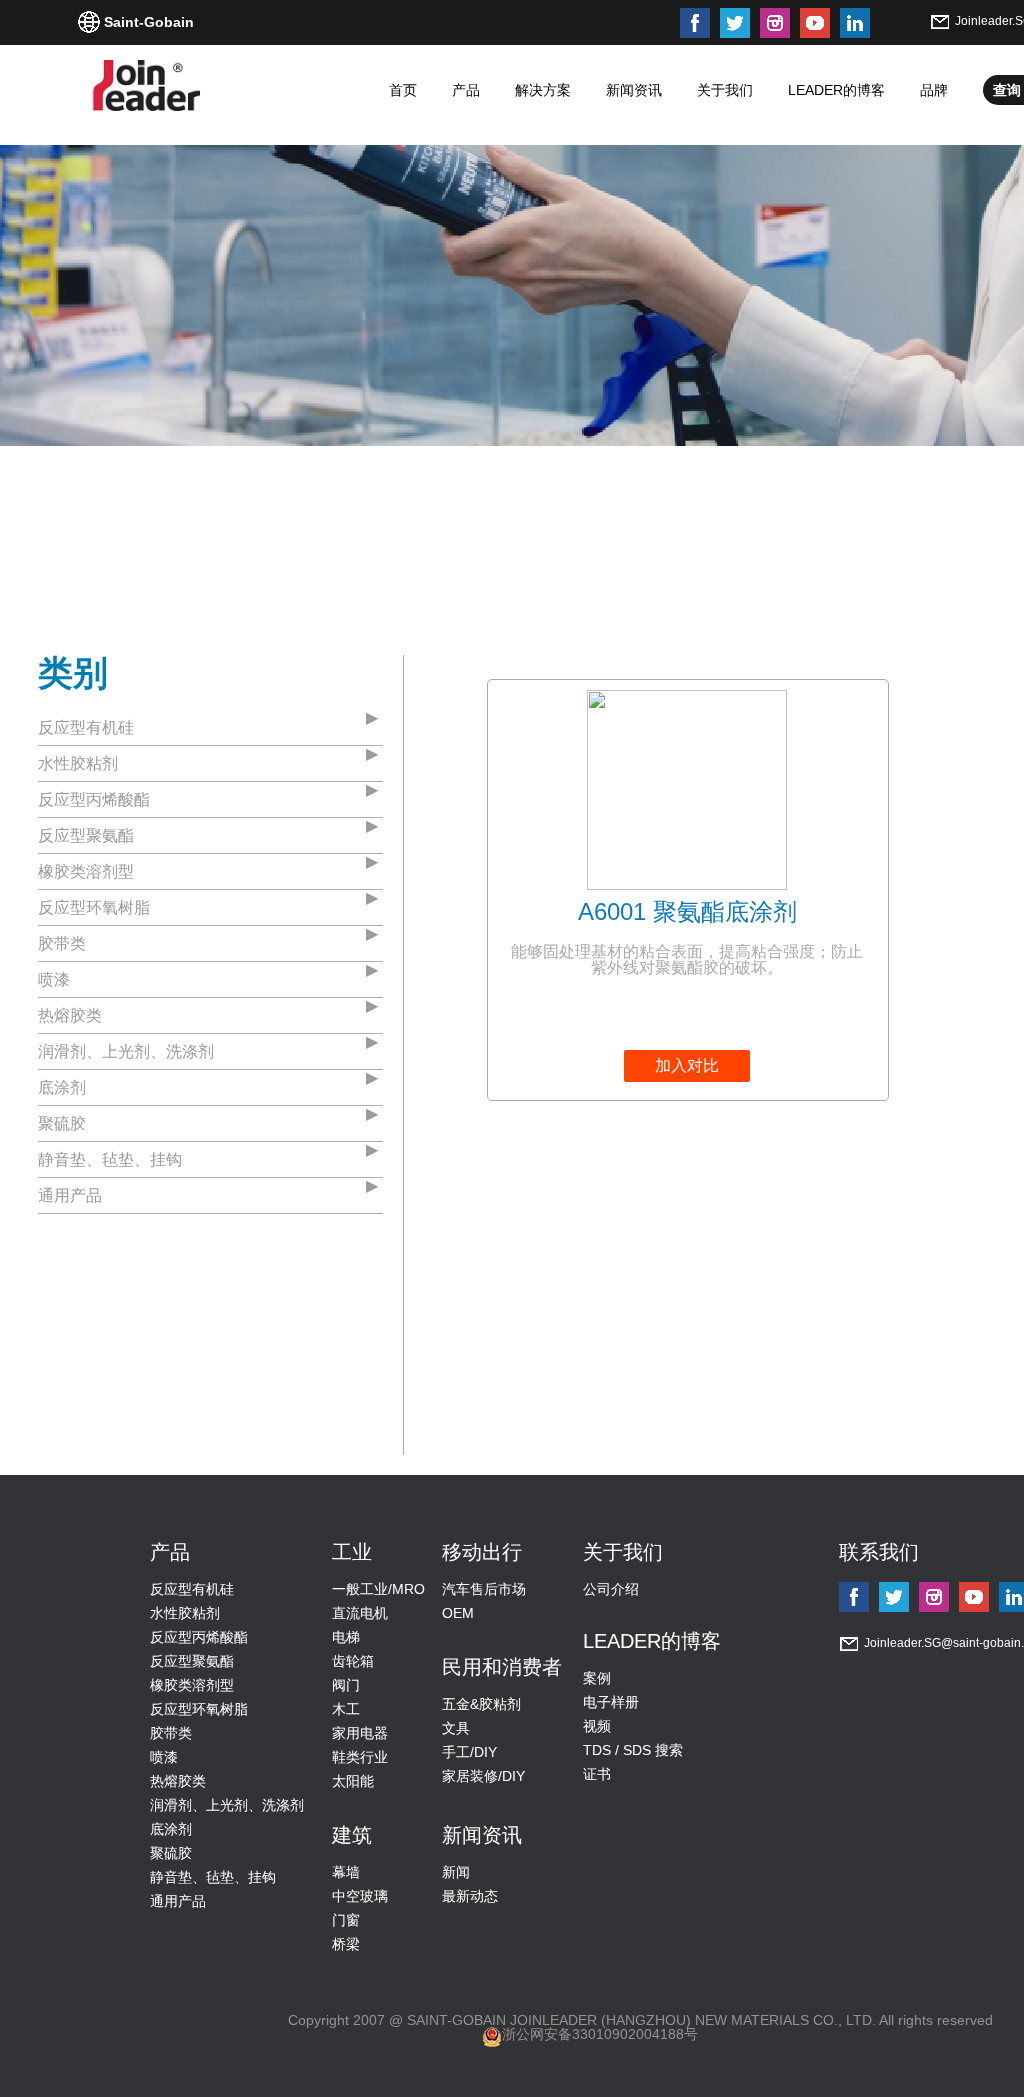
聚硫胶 (62, 1123)
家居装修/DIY (483, 1776)
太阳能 (353, 1781)
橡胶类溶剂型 (86, 871)
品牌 (934, 90)
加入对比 (687, 1065)
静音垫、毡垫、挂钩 (110, 1159)
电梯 (346, 1637)
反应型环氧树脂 (94, 907)
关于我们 (725, 90)
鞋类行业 (360, 1757)
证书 (597, 1774)
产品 (466, 90)
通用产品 (70, 1195)
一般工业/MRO (378, 1589)
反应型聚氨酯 (86, 835)
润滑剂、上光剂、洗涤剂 (126, 1051)
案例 (597, 1678)
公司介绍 (611, 1589)
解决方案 (543, 90)
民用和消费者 (502, 1667)
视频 (597, 1726)
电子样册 (611, 1702)
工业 (352, 1552)
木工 (346, 1709)
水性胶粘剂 (78, 763)
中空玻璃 (360, 1896)
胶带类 (62, 943)
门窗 (346, 1920)
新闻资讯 (634, 90)
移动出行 (482, 1552)
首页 (403, 90)
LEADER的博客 (836, 90)
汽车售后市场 (484, 1589)
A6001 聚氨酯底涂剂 (687, 911)
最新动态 (470, 1896)
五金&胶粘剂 (481, 1704)
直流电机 (360, 1613)
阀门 (346, 1685)
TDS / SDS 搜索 (633, 1750)
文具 (456, 1728)
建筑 (352, 1835)
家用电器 (360, 1733)
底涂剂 (62, 1087)
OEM (458, 1613)
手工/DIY (469, 1752)
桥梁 (346, 1944)
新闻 (456, 1872)
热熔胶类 (70, 1015)
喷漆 (54, 979)
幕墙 (346, 1872)
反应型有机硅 (86, 727)
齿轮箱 (353, 1661)
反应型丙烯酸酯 (94, 799)
